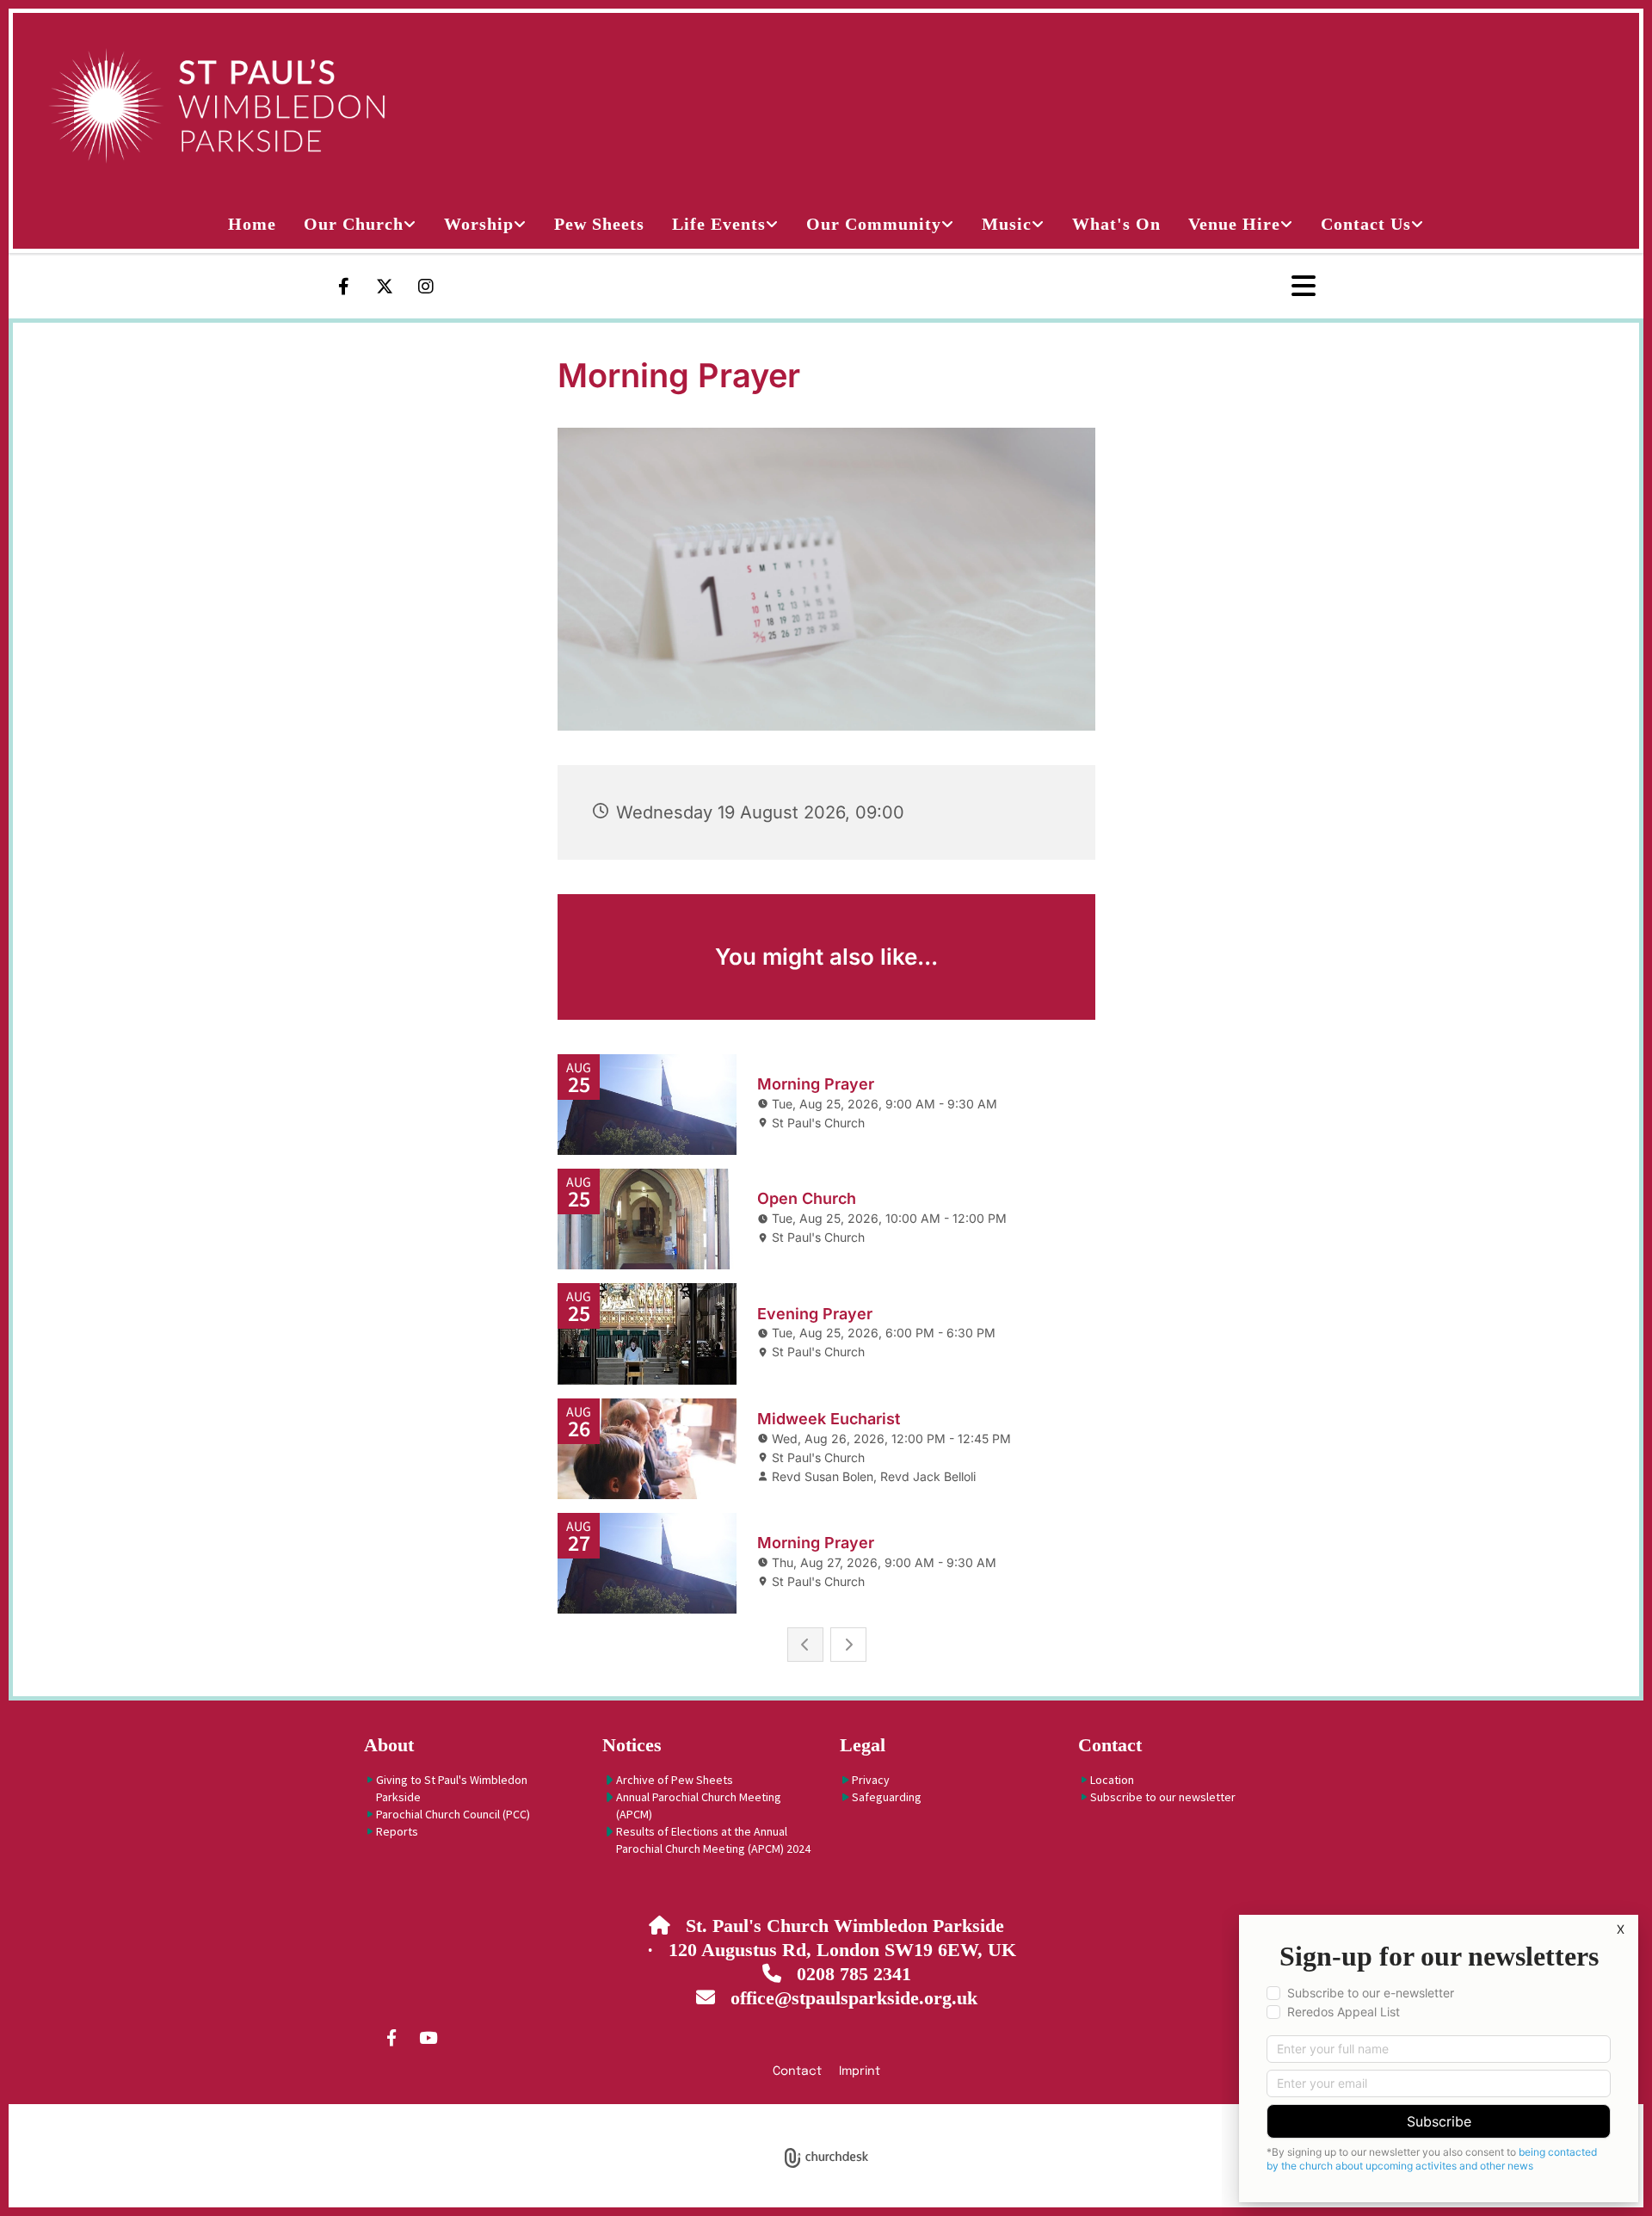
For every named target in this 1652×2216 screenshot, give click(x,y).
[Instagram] (426, 287)
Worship (479, 224)
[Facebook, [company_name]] (391, 2037)
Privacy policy (758, 2114)
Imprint (860, 2071)
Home (252, 224)
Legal (863, 1745)
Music (1007, 224)
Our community (874, 224)
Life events (719, 224)
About (389, 1745)
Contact (1110, 1745)
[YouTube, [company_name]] (428, 2037)
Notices (632, 1745)
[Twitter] (385, 287)
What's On (1116, 224)
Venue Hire (1234, 224)
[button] (1245, 287)
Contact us (1366, 224)
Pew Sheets (599, 224)
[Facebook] (343, 287)
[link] (360, 224)
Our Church (354, 224)
